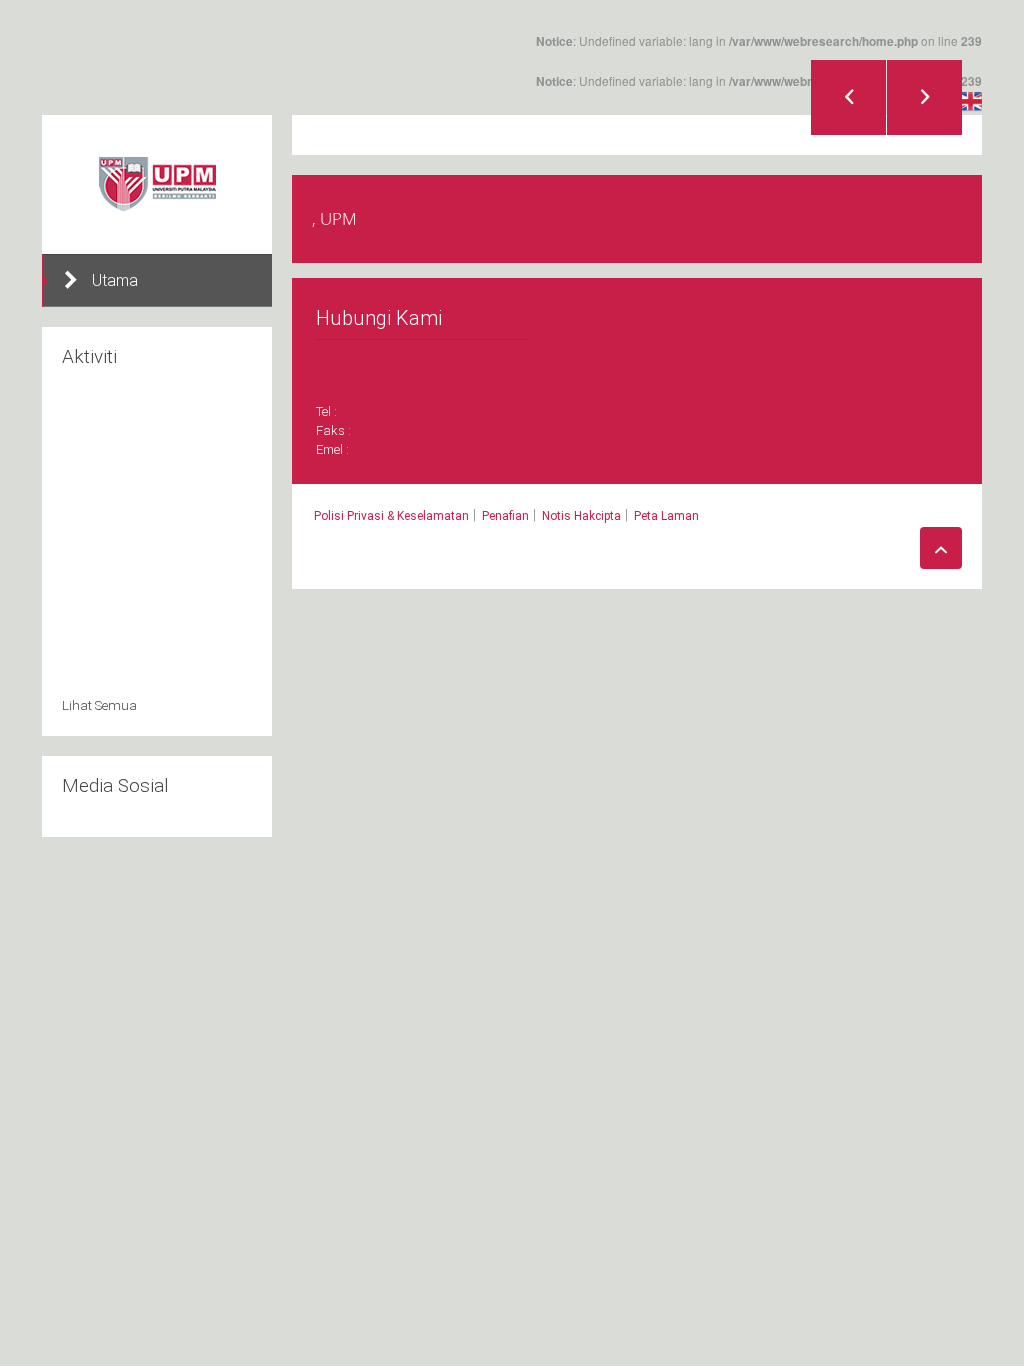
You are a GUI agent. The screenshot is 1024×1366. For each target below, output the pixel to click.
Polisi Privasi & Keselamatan (391, 516)
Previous (848, 97)
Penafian (505, 516)
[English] (970, 100)
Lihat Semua (99, 705)
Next (924, 97)
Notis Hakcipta (581, 516)
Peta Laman (666, 516)
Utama (115, 280)
